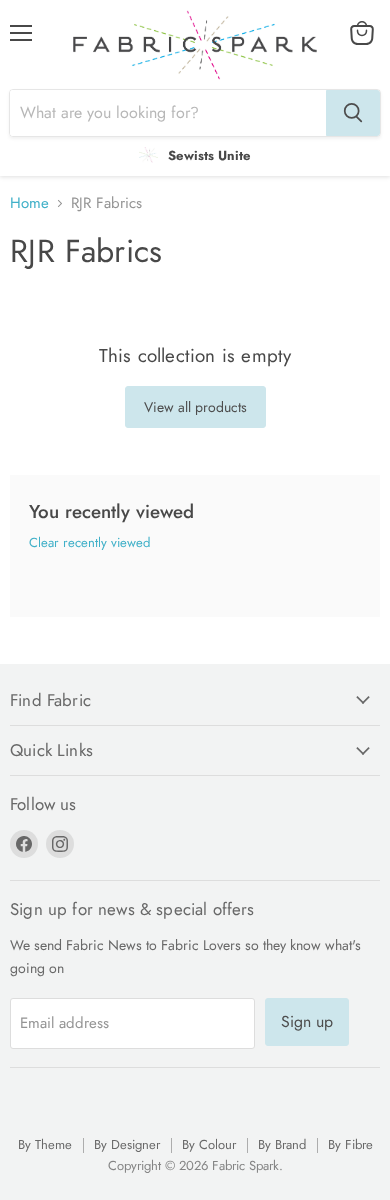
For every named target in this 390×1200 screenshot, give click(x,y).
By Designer (127, 1144)
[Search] (353, 113)
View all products (195, 407)
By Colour (209, 1144)
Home (29, 203)
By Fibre (350, 1144)
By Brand (282, 1144)
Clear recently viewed (89, 542)
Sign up (307, 1021)
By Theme (45, 1144)
